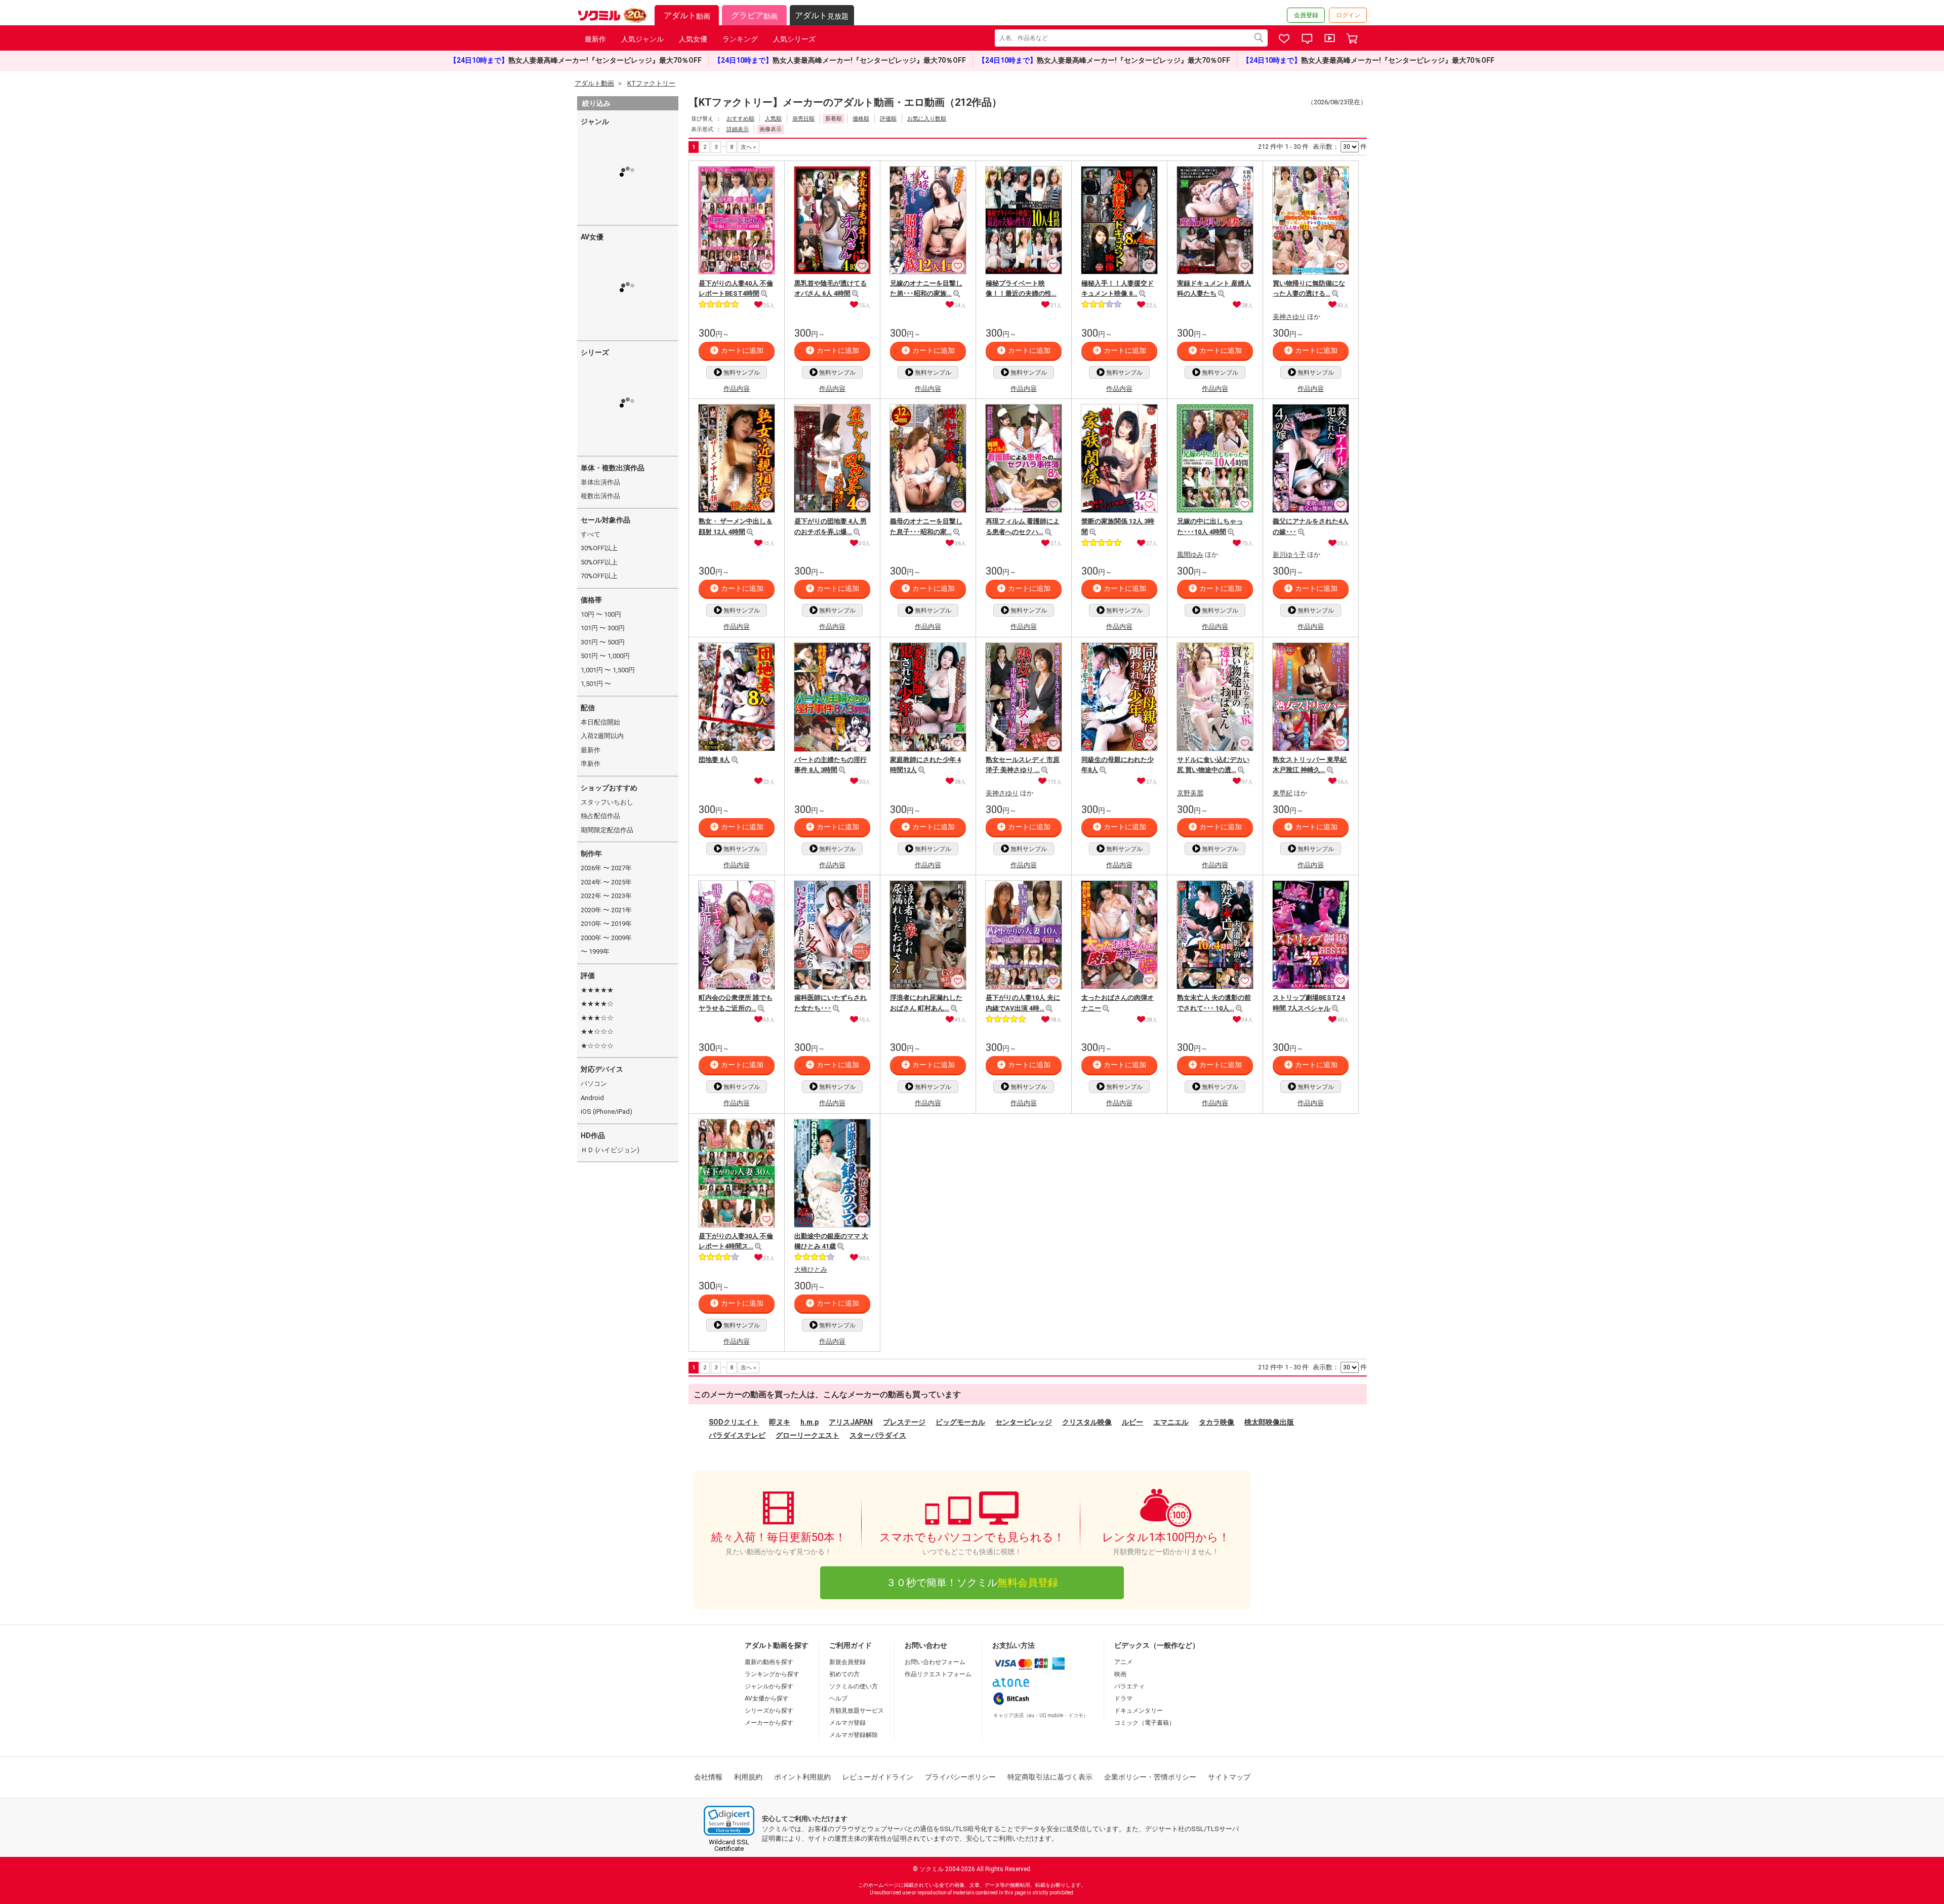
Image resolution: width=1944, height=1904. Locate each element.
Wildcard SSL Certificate (729, 1845)
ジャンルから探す (769, 1686)
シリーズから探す (769, 1711)
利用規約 (748, 1777)
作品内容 (737, 389)
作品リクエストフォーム (938, 1674)
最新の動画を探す (769, 1662)
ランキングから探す (772, 1674)
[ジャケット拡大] (764, 294)
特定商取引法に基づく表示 (1050, 1777)
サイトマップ (1229, 1777)
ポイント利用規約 (802, 1777)
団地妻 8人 (714, 760)
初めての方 (844, 1674)
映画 (1120, 1674)
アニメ (1123, 1662)
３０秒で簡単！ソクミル (972, 1583)
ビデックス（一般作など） (1157, 1645)
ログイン (1348, 15)
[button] (729, 1821)
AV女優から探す (767, 1698)
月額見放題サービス (857, 1711)
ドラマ (1123, 1698)
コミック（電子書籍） (1145, 1723)
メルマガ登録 (847, 1723)
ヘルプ (838, 1698)
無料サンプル (742, 373)
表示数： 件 (1340, 147)
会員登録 (1306, 15)
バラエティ (1129, 1686)
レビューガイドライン (878, 1777)
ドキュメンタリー (1139, 1711)
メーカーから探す (769, 1723)
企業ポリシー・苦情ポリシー (1150, 1777)
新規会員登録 (847, 1662)
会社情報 (708, 1777)
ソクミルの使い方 (854, 1686)
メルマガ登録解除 (854, 1735)
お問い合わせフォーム (935, 1662)
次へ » (748, 147)
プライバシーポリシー (960, 1777)
